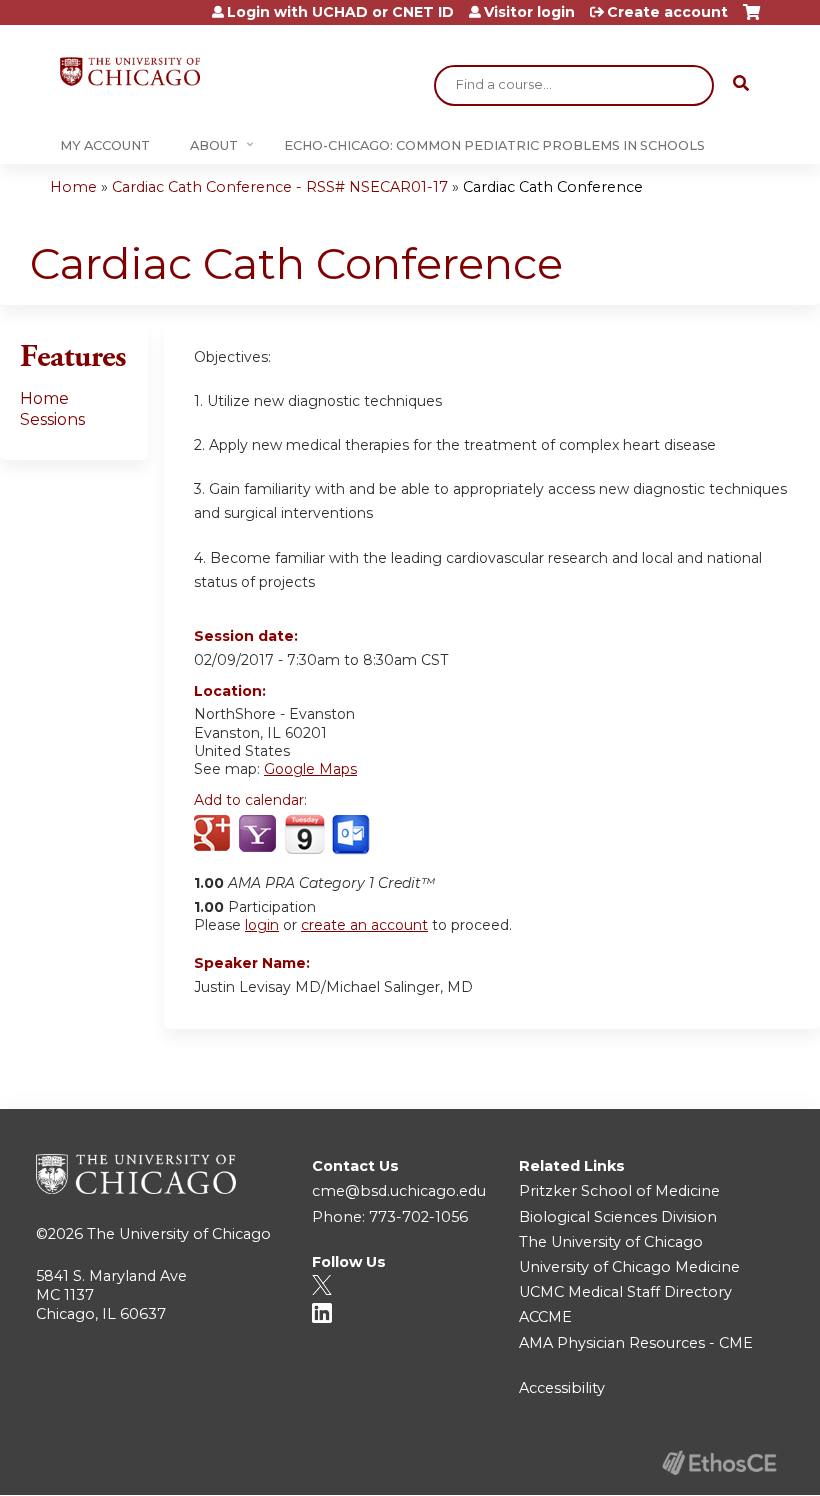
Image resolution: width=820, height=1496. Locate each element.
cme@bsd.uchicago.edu (399, 1191)
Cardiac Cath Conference (553, 187)
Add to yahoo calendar (259, 835)
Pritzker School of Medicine (619, 1191)
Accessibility (562, 1388)
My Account (105, 145)
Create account (667, 12)
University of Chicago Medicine (629, 1267)
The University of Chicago (179, 1234)
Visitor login (529, 12)
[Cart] (751, 19)
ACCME (545, 1317)
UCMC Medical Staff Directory (625, 1292)
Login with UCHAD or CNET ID (340, 12)
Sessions (52, 419)
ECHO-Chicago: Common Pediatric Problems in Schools (494, 145)
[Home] (130, 71)
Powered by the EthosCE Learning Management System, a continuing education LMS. (719, 1462)
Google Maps (310, 769)
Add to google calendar (214, 835)
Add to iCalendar (304, 834)
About (214, 145)
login (262, 925)
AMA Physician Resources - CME (636, 1343)
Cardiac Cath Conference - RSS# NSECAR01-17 (280, 187)
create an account (364, 925)
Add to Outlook (352, 835)
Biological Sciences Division (618, 1217)
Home (73, 187)
